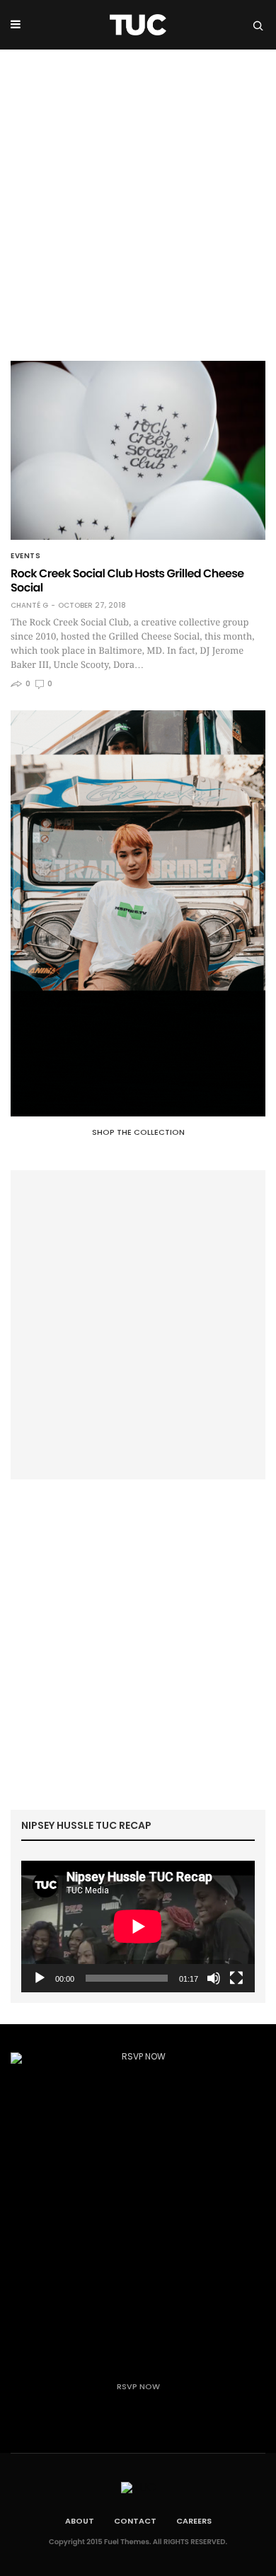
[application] (138, 1927)
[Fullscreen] (236, 1978)
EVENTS (25, 556)
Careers (194, 2521)
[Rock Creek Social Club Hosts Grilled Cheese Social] (138, 450)
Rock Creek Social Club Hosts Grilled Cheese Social (127, 581)
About (80, 2521)
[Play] (40, 1978)
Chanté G (29, 606)
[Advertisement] (138, 195)
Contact (135, 2521)
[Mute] (214, 1978)
